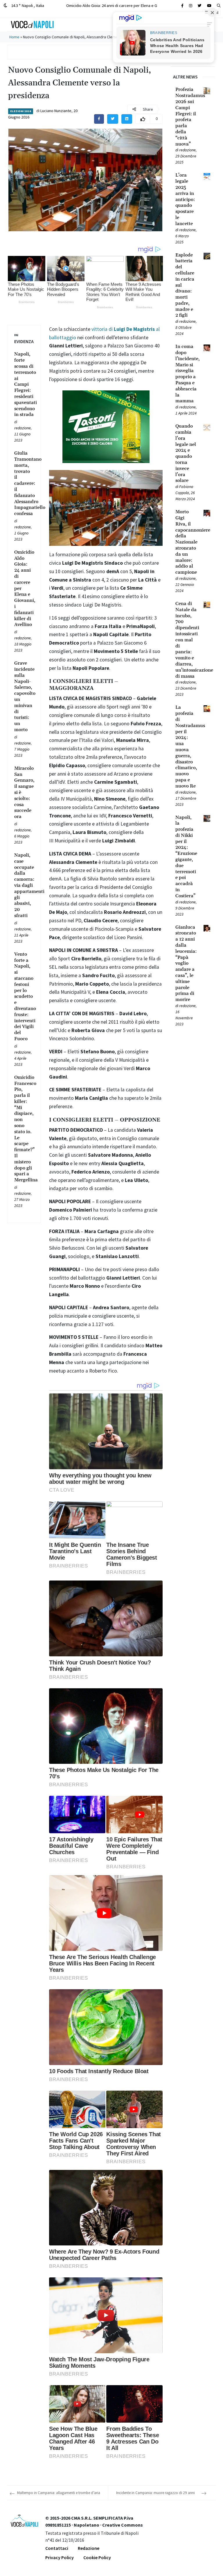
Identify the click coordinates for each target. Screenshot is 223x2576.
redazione (23, 428)
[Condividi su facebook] (99, 119)
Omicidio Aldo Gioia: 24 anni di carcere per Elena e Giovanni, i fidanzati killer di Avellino (142, 5)
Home (14, 37)
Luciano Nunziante (56, 111)
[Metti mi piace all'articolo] (143, 119)
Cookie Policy (97, 2557)
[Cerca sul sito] (182, 6)
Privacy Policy (60, 2557)
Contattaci (57, 2548)
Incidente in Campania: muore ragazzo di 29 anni (155, 2493)
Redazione (89, 2548)
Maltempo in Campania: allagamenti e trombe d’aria (59, 2493)
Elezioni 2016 (21, 111)
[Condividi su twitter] (113, 119)
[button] (219, 6)
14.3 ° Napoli (27, 5)
